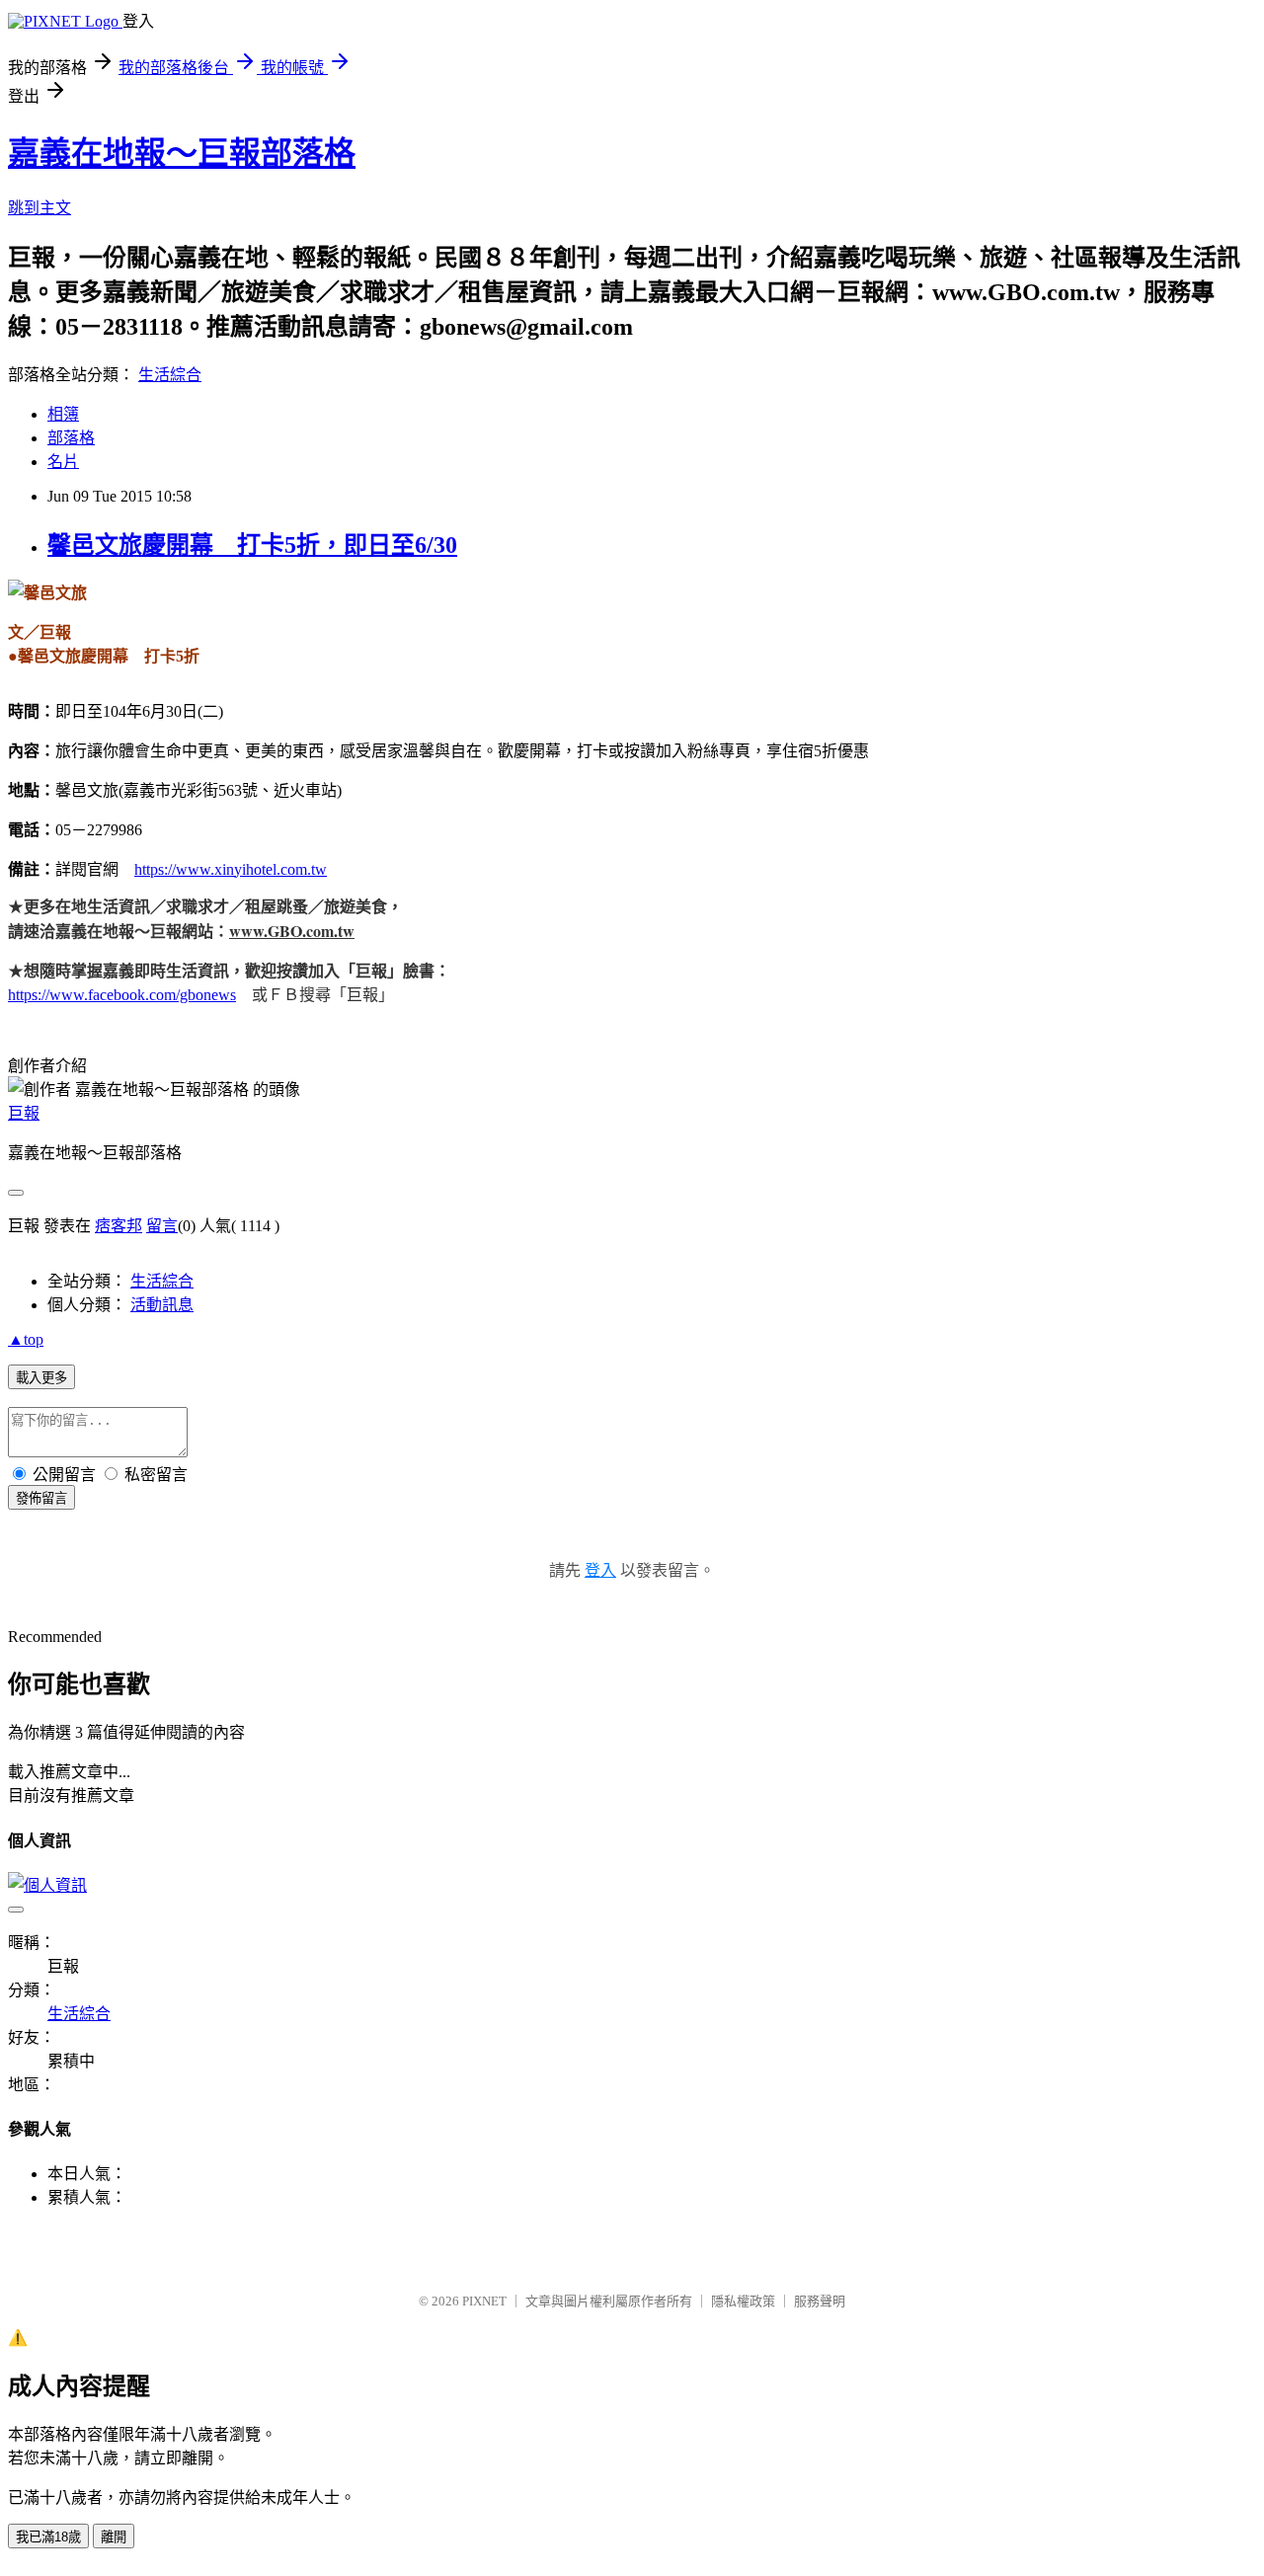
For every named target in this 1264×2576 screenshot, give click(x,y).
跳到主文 (39, 208)
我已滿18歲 (48, 2537)
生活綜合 (170, 375)
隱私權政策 (743, 2301)
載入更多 (41, 1378)
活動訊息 (162, 1305)
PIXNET (484, 2301)
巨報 (24, 1113)
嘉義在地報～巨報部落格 (182, 153)
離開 (114, 2537)
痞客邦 (118, 1226)
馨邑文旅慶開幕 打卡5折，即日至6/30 (252, 545)
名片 (63, 462)
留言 (162, 1226)
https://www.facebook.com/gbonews (122, 995)
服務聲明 (820, 2301)
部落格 (71, 438)
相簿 (63, 414)
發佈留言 (41, 1498)
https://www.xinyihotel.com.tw (231, 869)
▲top (26, 1339)
